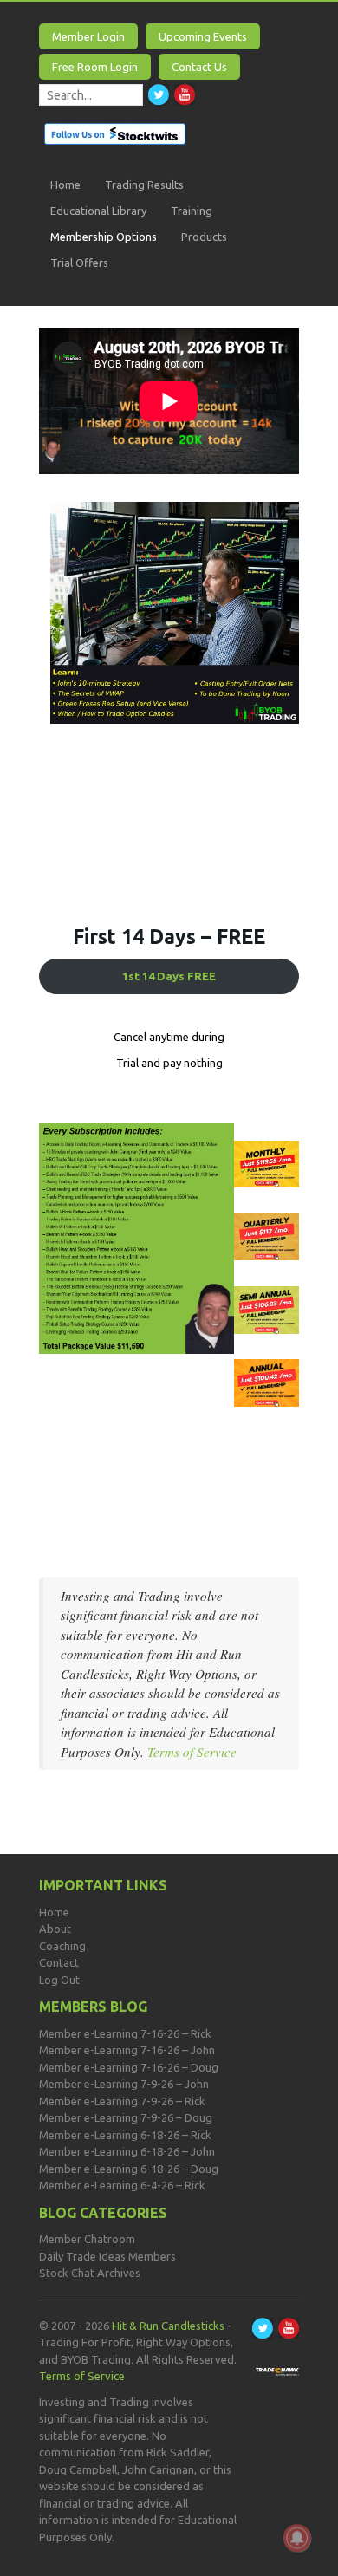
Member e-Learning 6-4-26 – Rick (122, 2185)
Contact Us (199, 67)
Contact (59, 1962)
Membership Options (104, 237)
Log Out (59, 1980)
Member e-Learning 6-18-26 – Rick (125, 2135)
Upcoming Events (203, 36)
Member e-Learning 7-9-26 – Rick (122, 2101)
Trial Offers (79, 263)
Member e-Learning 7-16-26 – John (127, 2050)
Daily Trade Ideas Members (107, 2256)
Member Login (88, 36)
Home (65, 185)
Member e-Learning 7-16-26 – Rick (125, 2033)
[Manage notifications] (297, 2538)
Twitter (159, 94)
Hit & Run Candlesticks (168, 2326)
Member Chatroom (87, 2239)
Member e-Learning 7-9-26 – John (124, 2084)
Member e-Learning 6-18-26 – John (127, 2151)
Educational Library (98, 211)
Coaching (62, 1946)
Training (192, 211)
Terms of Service (192, 1752)
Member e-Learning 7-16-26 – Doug (129, 2067)
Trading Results (144, 185)
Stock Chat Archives (90, 2273)
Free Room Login (95, 67)
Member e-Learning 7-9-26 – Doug (126, 2117)
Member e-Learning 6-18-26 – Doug (129, 2169)
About (55, 1929)
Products (204, 237)
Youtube (185, 94)
